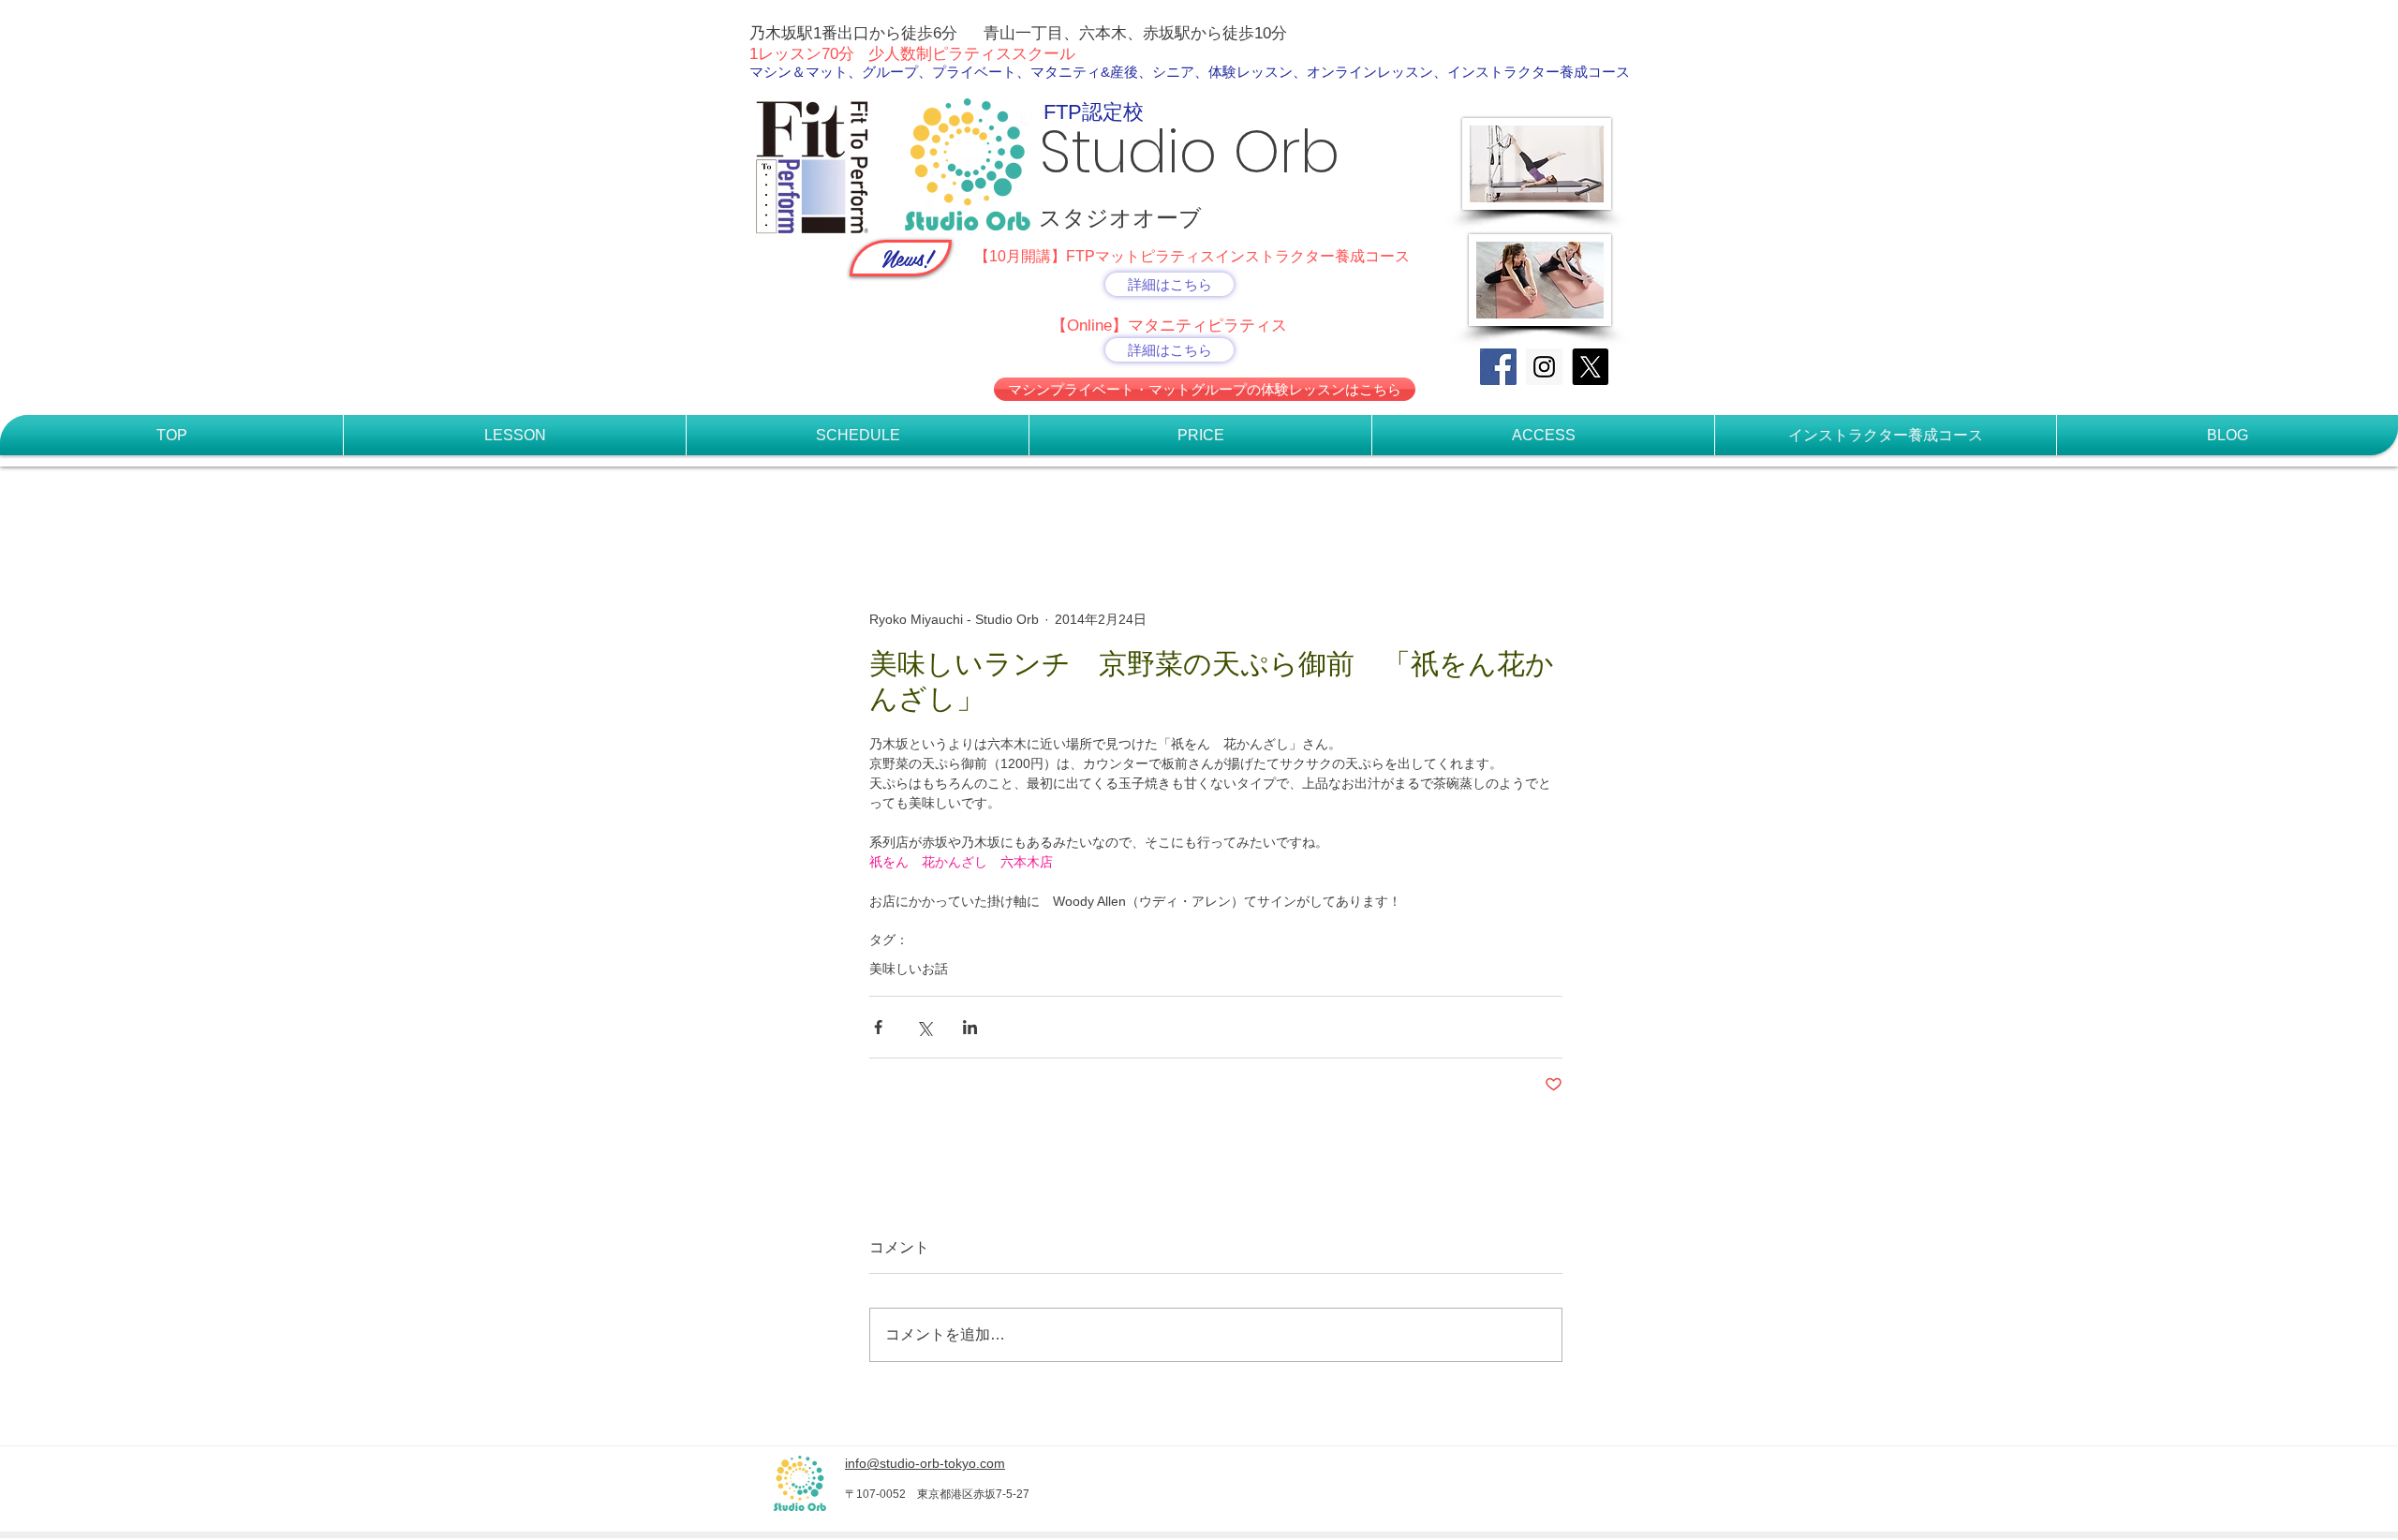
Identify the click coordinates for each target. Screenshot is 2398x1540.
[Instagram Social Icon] (1544, 367)
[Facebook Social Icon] (1498, 367)
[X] (1590, 367)
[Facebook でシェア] (878, 1027)
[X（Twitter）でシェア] (924, 1027)
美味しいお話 (909, 969)
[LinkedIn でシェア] (970, 1027)
